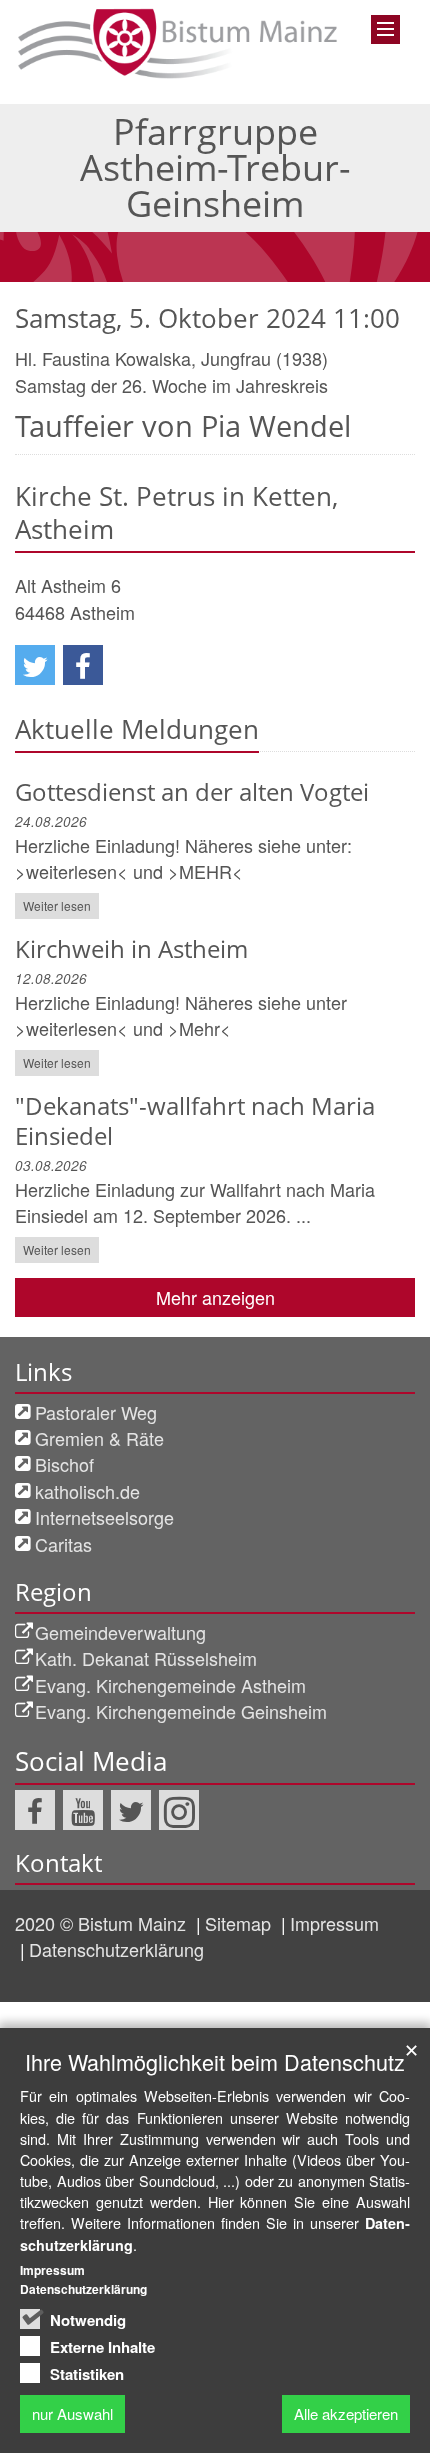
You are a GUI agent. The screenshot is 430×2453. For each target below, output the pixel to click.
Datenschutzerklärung (116, 1949)
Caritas (63, 1544)
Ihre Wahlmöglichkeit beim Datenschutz (215, 2061)
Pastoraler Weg (96, 1412)
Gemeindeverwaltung (120, 1632)
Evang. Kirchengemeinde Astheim (170, 1685)
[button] (35, 665)
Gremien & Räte (99, 1438)
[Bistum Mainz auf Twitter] (131, 1810)
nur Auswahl (72, 2413)
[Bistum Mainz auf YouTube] (83, 1810)
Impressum (334, 1923)
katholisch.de (87, 1491)
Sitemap (240, 1923)
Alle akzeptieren (346, 2413)
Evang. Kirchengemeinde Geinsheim (181, 1711)
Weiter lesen (57, 905)
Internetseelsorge (104, 1517)
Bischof (64, 1464)
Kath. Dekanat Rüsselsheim (146, 1658)
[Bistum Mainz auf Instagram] (179, 1810)
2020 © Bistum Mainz (103, 1923)
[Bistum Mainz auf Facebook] (35, 1810)
